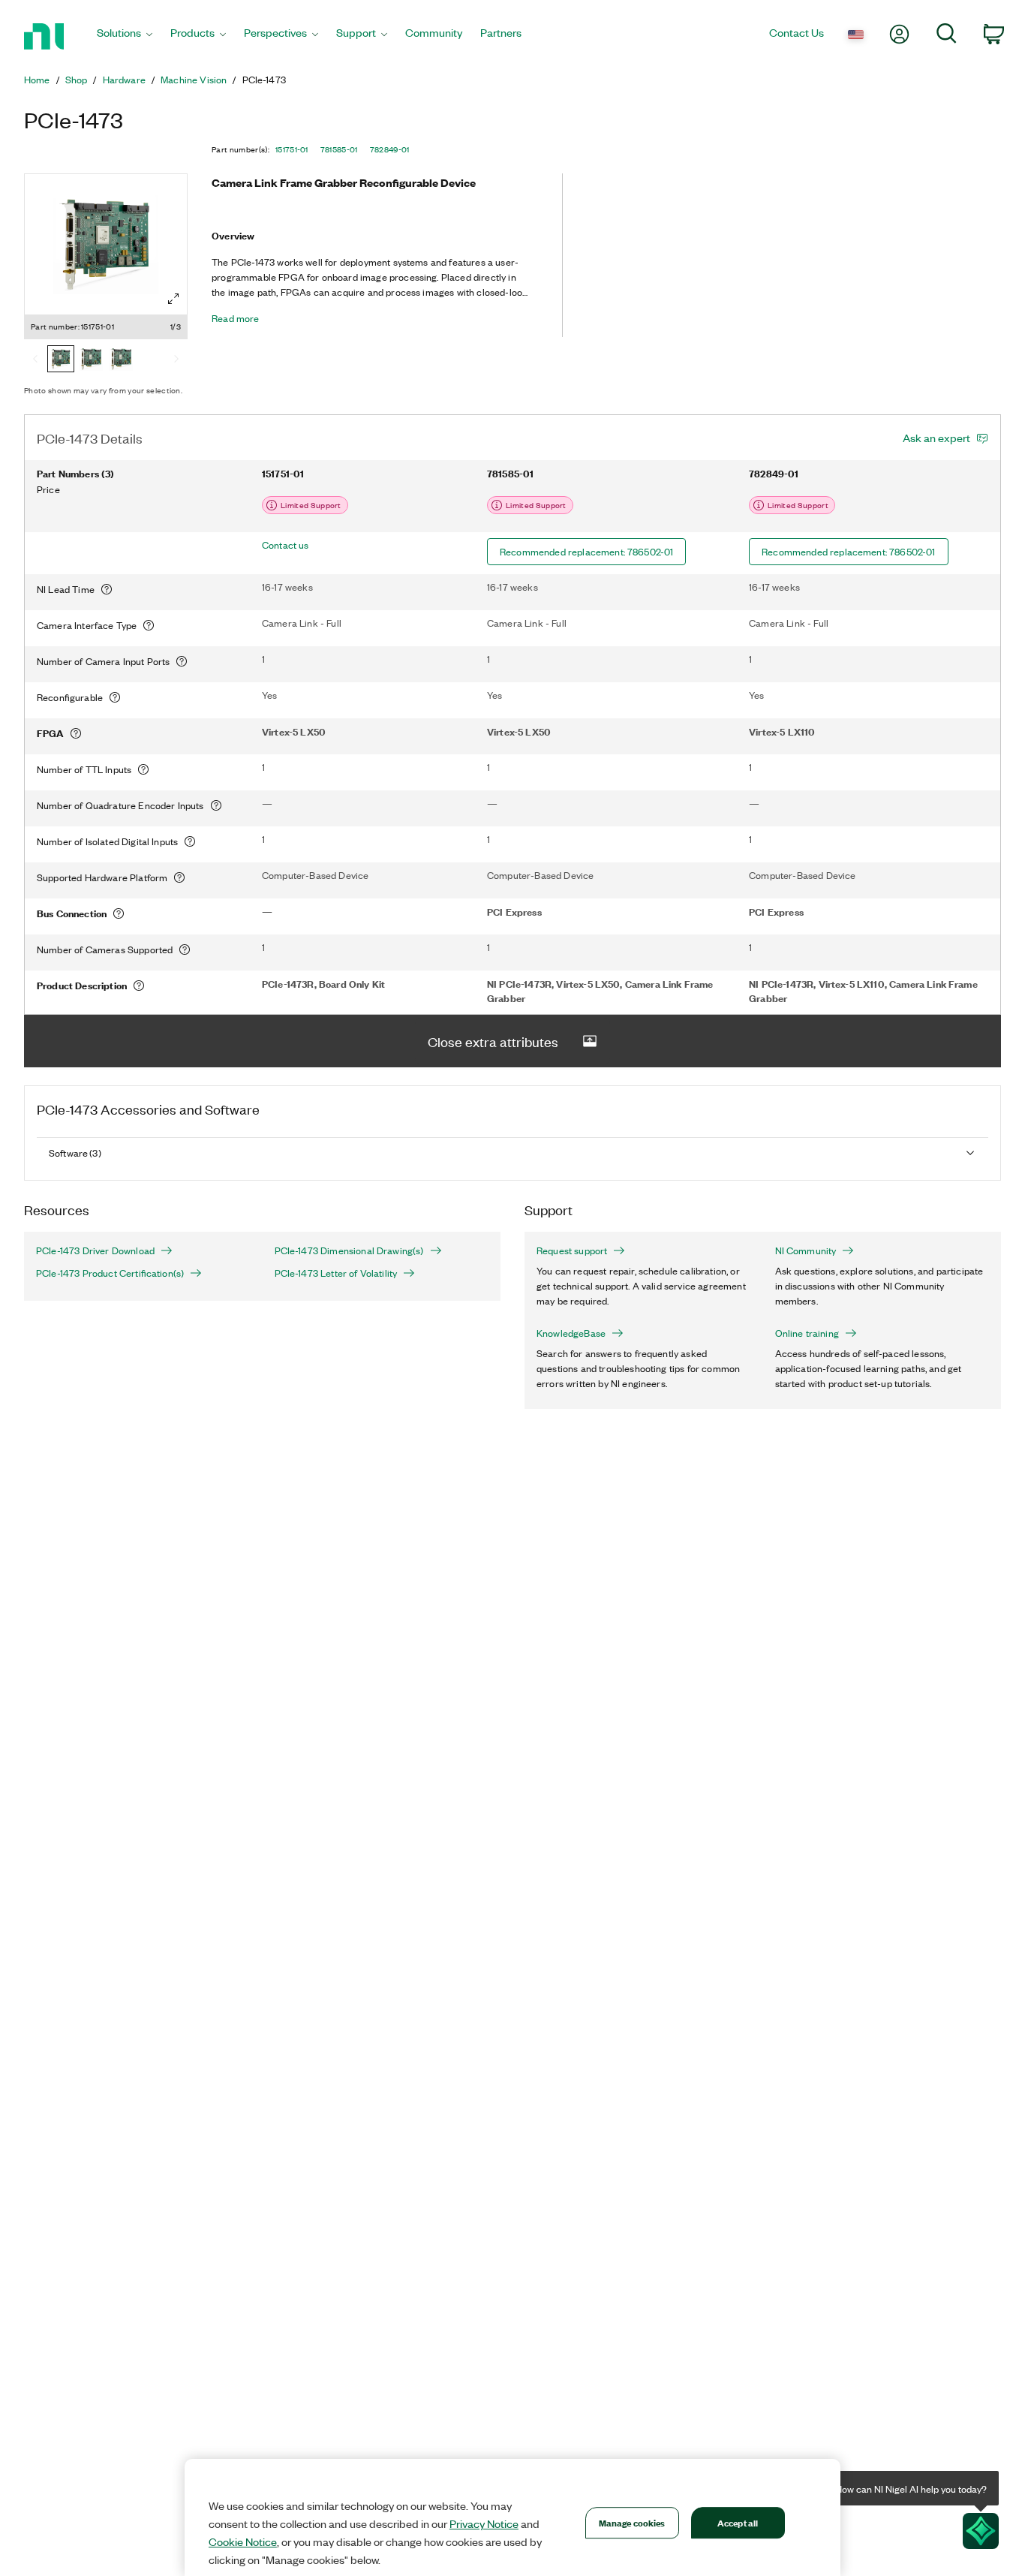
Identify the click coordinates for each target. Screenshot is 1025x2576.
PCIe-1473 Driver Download (95, 1250)
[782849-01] (121, 360)
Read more (235, 318)
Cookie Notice (243, 2541)
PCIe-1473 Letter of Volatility (336, 1273)
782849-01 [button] (390, 149)
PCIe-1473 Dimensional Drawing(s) (349, 1250)
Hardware (124, 80)
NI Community (806, 1250)
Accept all (738, 2522)
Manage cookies (632, 2522)
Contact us (286, 545)
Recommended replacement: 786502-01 (586, 551)
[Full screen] (173, 299)
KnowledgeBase (571, 1333)
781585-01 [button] (339, 149)
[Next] (176, 360)
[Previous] (35, 360)
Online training (807, 1333)
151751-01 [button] (292, 149)
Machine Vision (194, 80)
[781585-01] (91, 360)
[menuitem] (125, 36)
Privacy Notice (484, 2523)
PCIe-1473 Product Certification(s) (110, 1273)
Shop (77, 80)
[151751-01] (61, 360)
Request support (572, 1250)
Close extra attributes (493, 1041)
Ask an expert (936, 438)
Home (37, 80)
